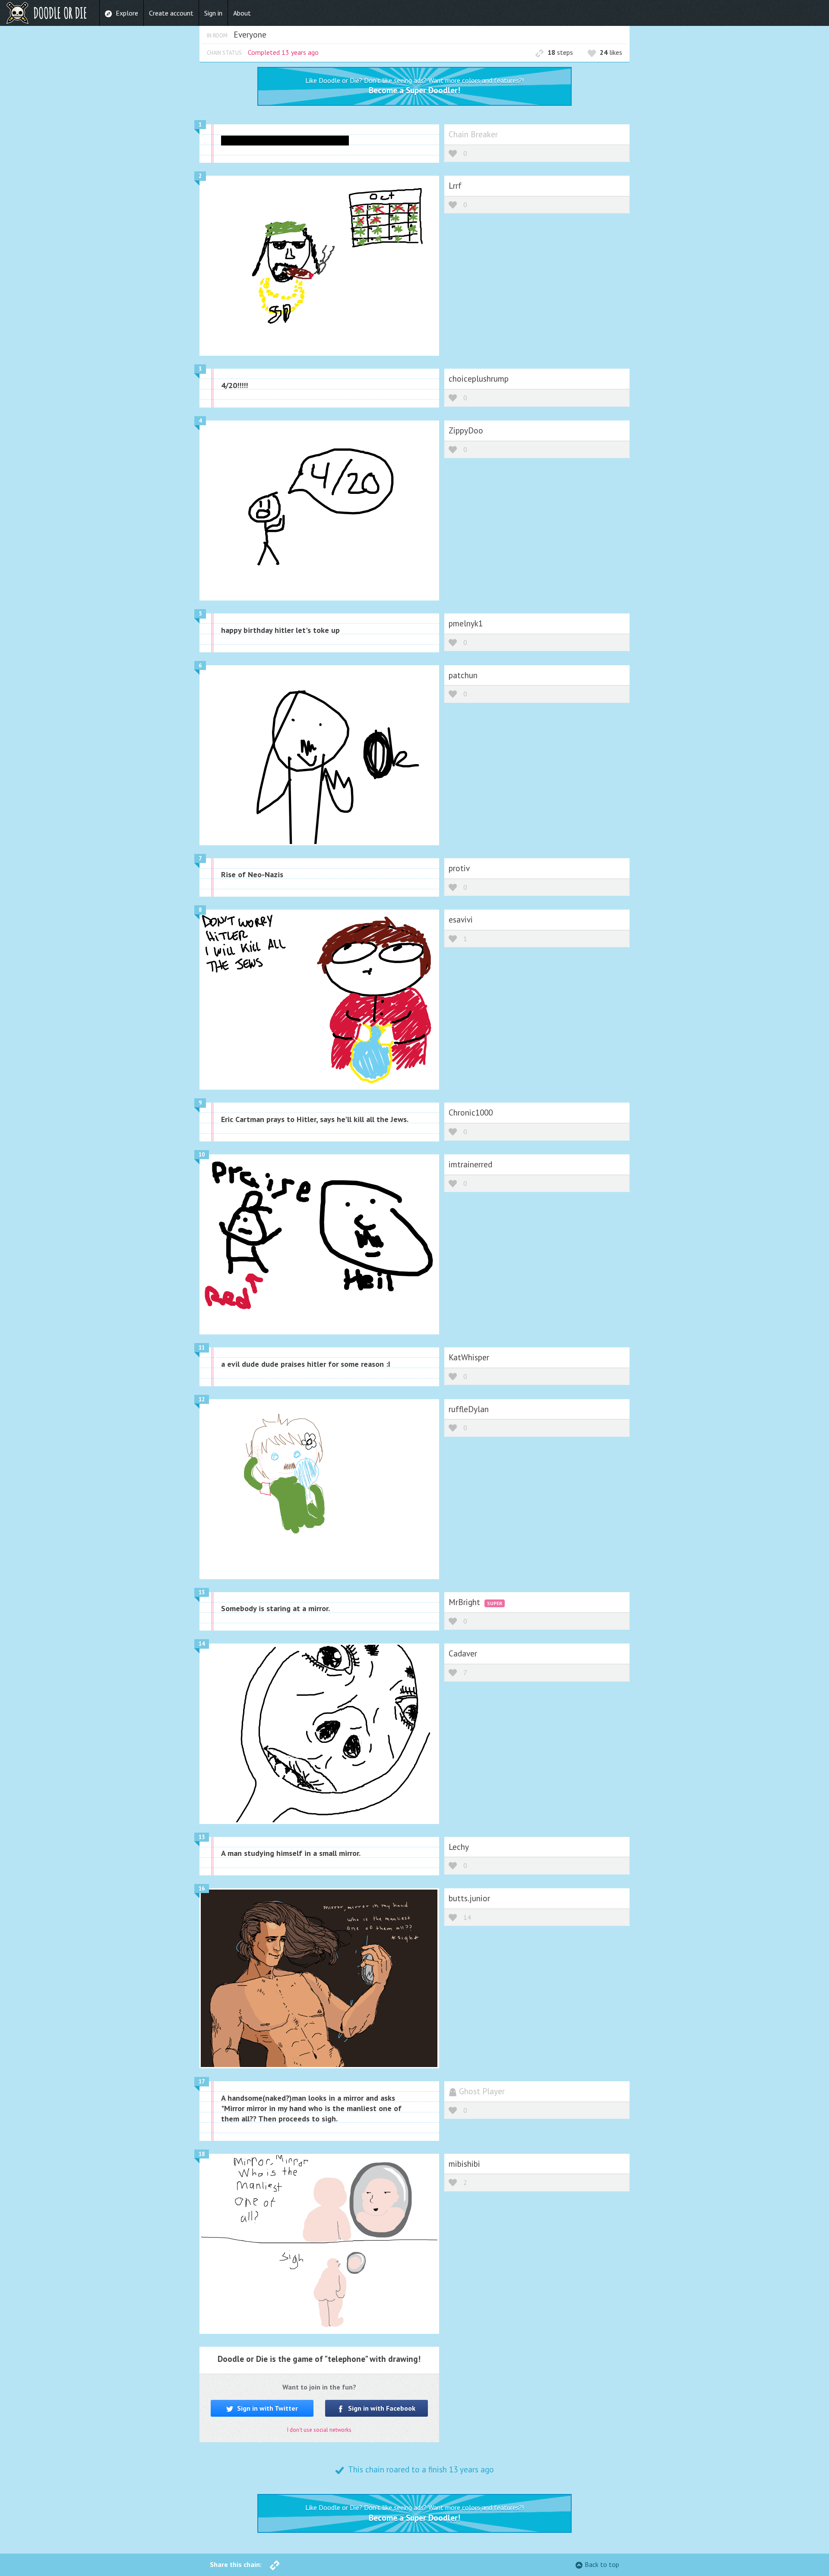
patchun (463, 675)
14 (202, 1644)
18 (202, 2154)
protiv (459, 868)
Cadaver (463, 1653)
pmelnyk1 (466, 623)
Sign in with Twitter (267, 2408)
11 (202, 1348)
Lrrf (455, 185)
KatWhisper (469, 1357)
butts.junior (469, 1898)
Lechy (459, 1847)
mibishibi (464, 2164)
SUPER (495, 1603)
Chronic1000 (471, 1112)
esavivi (461, 919)
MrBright (465, 1602)
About (242, 13)
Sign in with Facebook (381, 2408)
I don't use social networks (319, 2430)
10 (202, 1155)
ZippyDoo (466, 430)
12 (202, 1399)
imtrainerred (470, 1164)
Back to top (602, 2564)
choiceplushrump (479, 378)
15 (202, 1837)
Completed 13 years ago (283, 52)
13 (202, 1592)
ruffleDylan (469, 1409)
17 (202, 2081)
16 (202, 1889)
